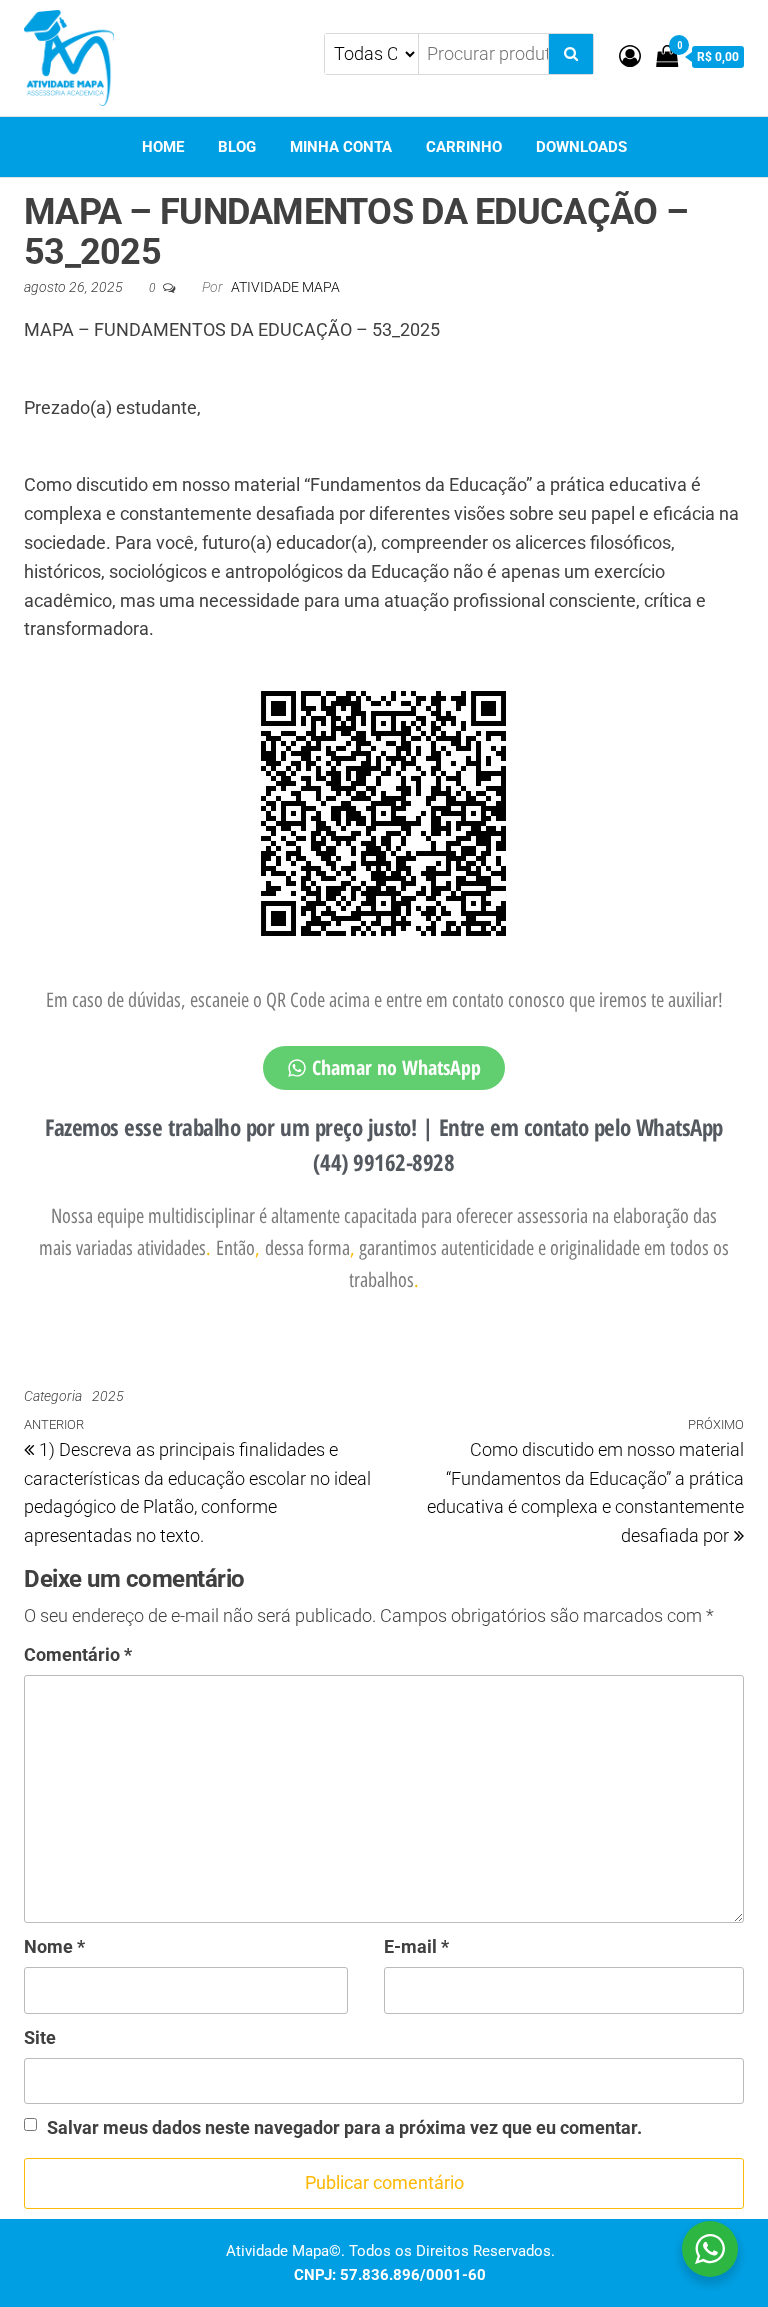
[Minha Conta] (630, 56)
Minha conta (341, 147)
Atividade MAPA (285, 287)
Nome (54, 1946)
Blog (237, 147)
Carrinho (464, 147)
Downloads (581, 147)
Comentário (78, 1654)
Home (163, 147)
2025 (108, 1396)
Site (40, 2037)
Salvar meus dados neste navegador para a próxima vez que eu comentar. (344, 2127)
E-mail (416, 1946)
